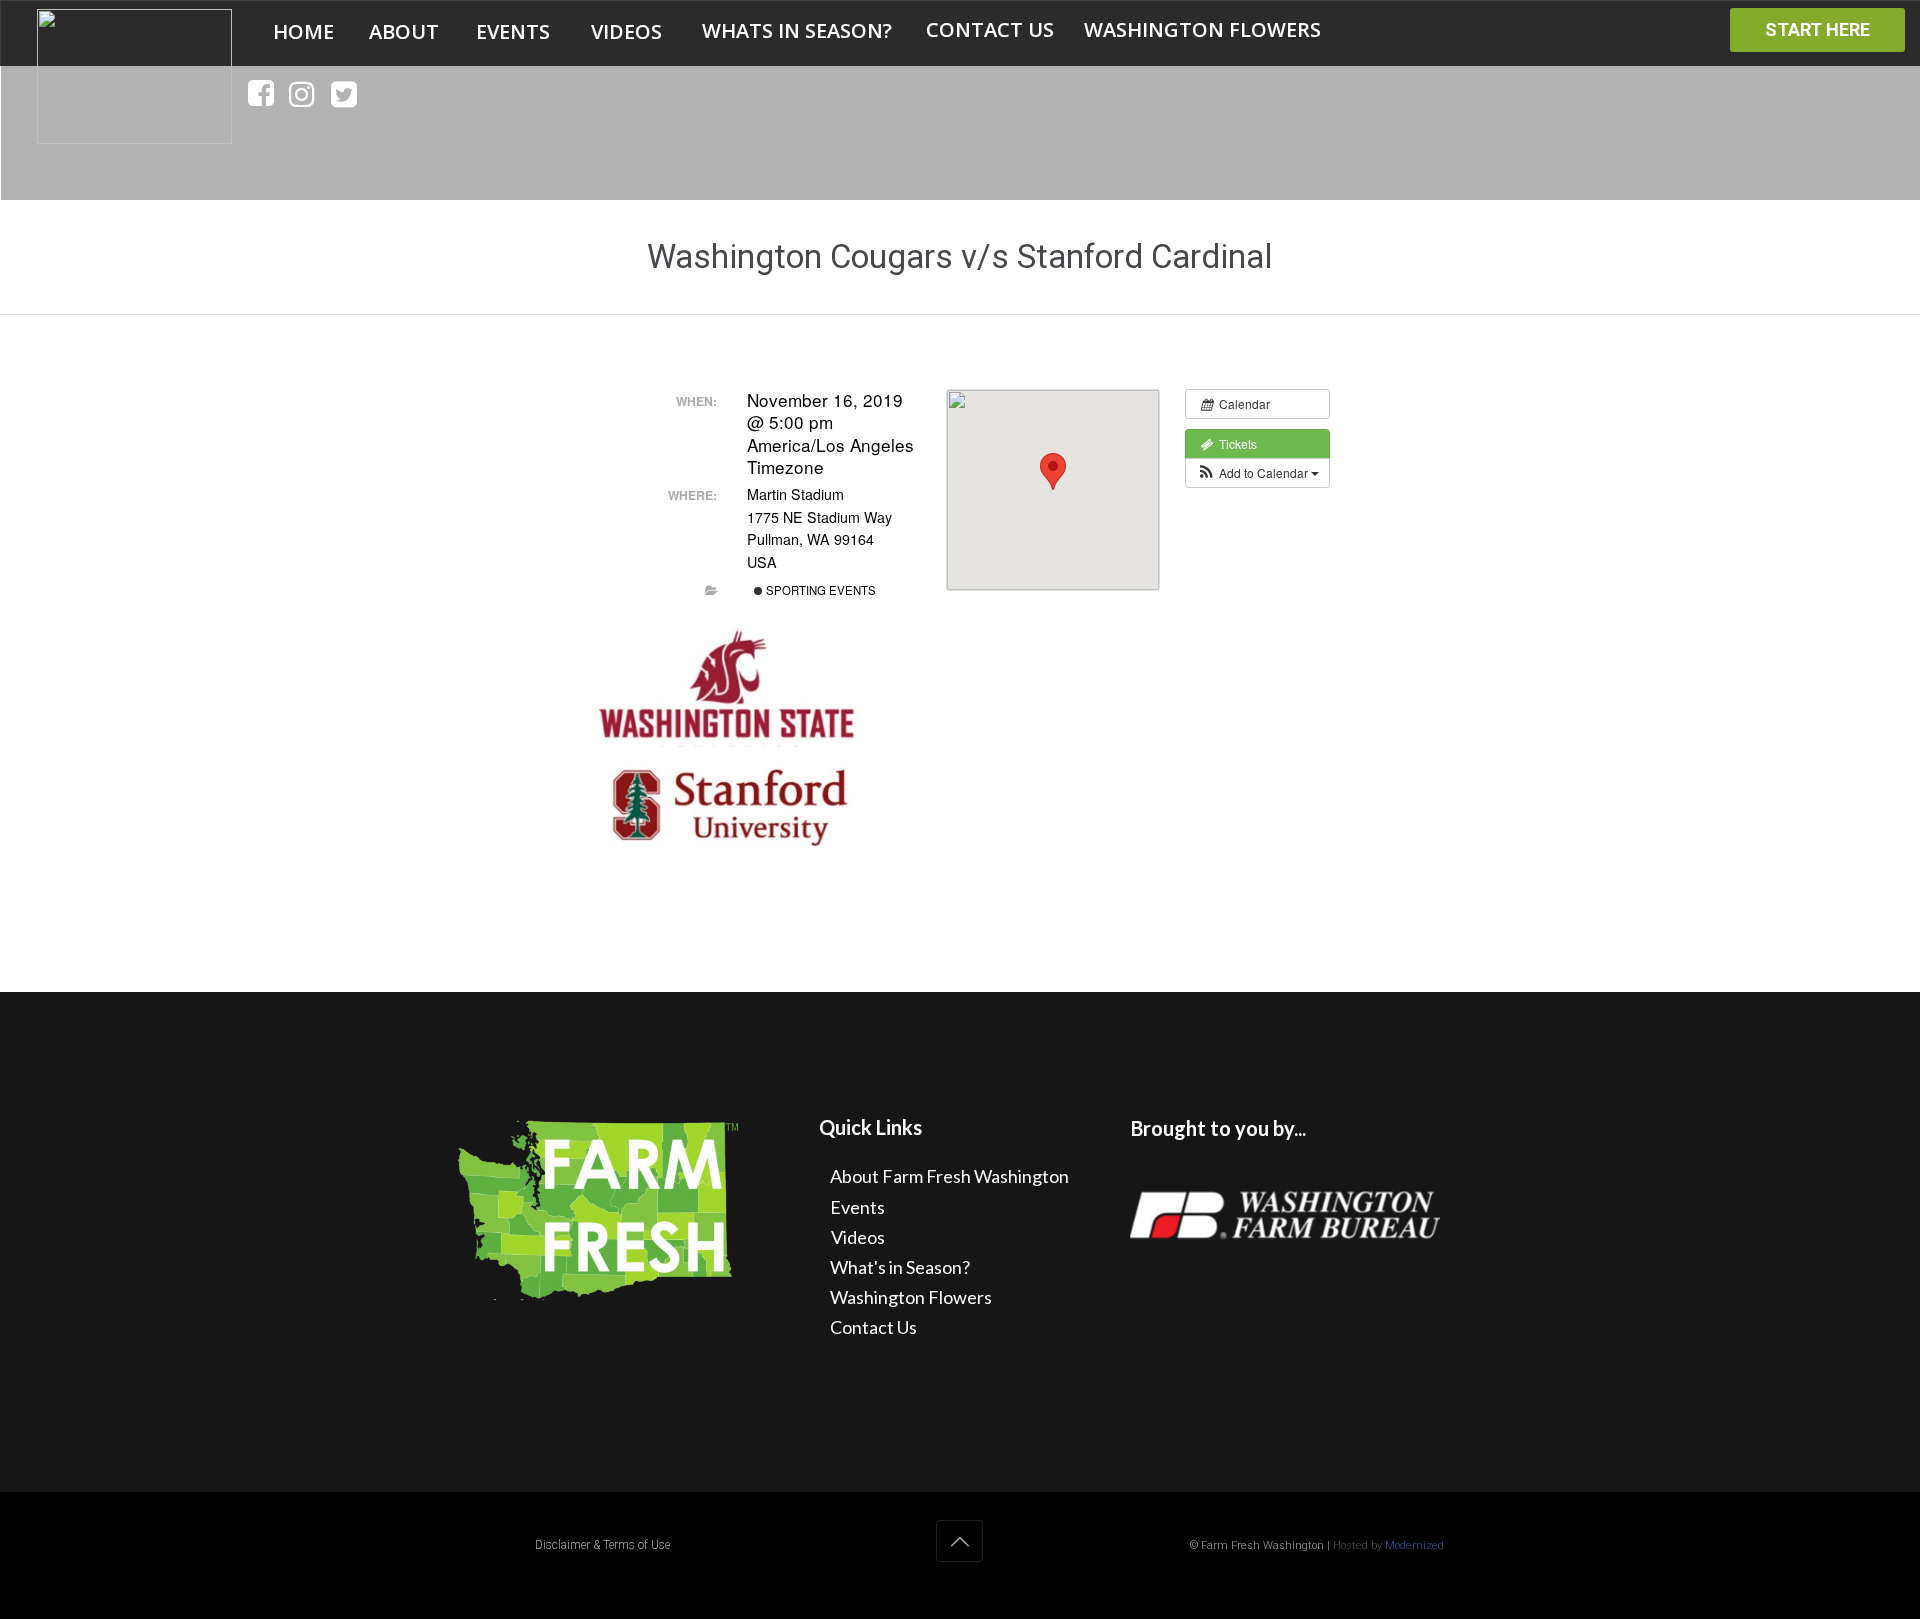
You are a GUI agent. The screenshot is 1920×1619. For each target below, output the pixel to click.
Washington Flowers (911, 1297)
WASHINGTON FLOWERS (1202, 30)
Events (857, 1207)
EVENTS (513, 32)
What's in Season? (900, 1267)
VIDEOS (626, 32)
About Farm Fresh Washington (949, 1176)
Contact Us (873, 1327)
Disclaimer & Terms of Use (602, 1545)
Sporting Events (819, 590)
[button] (1257, 473)
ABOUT (404, 32)
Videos (858, 1237)
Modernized (1414, 1545)
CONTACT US (990, 30)
